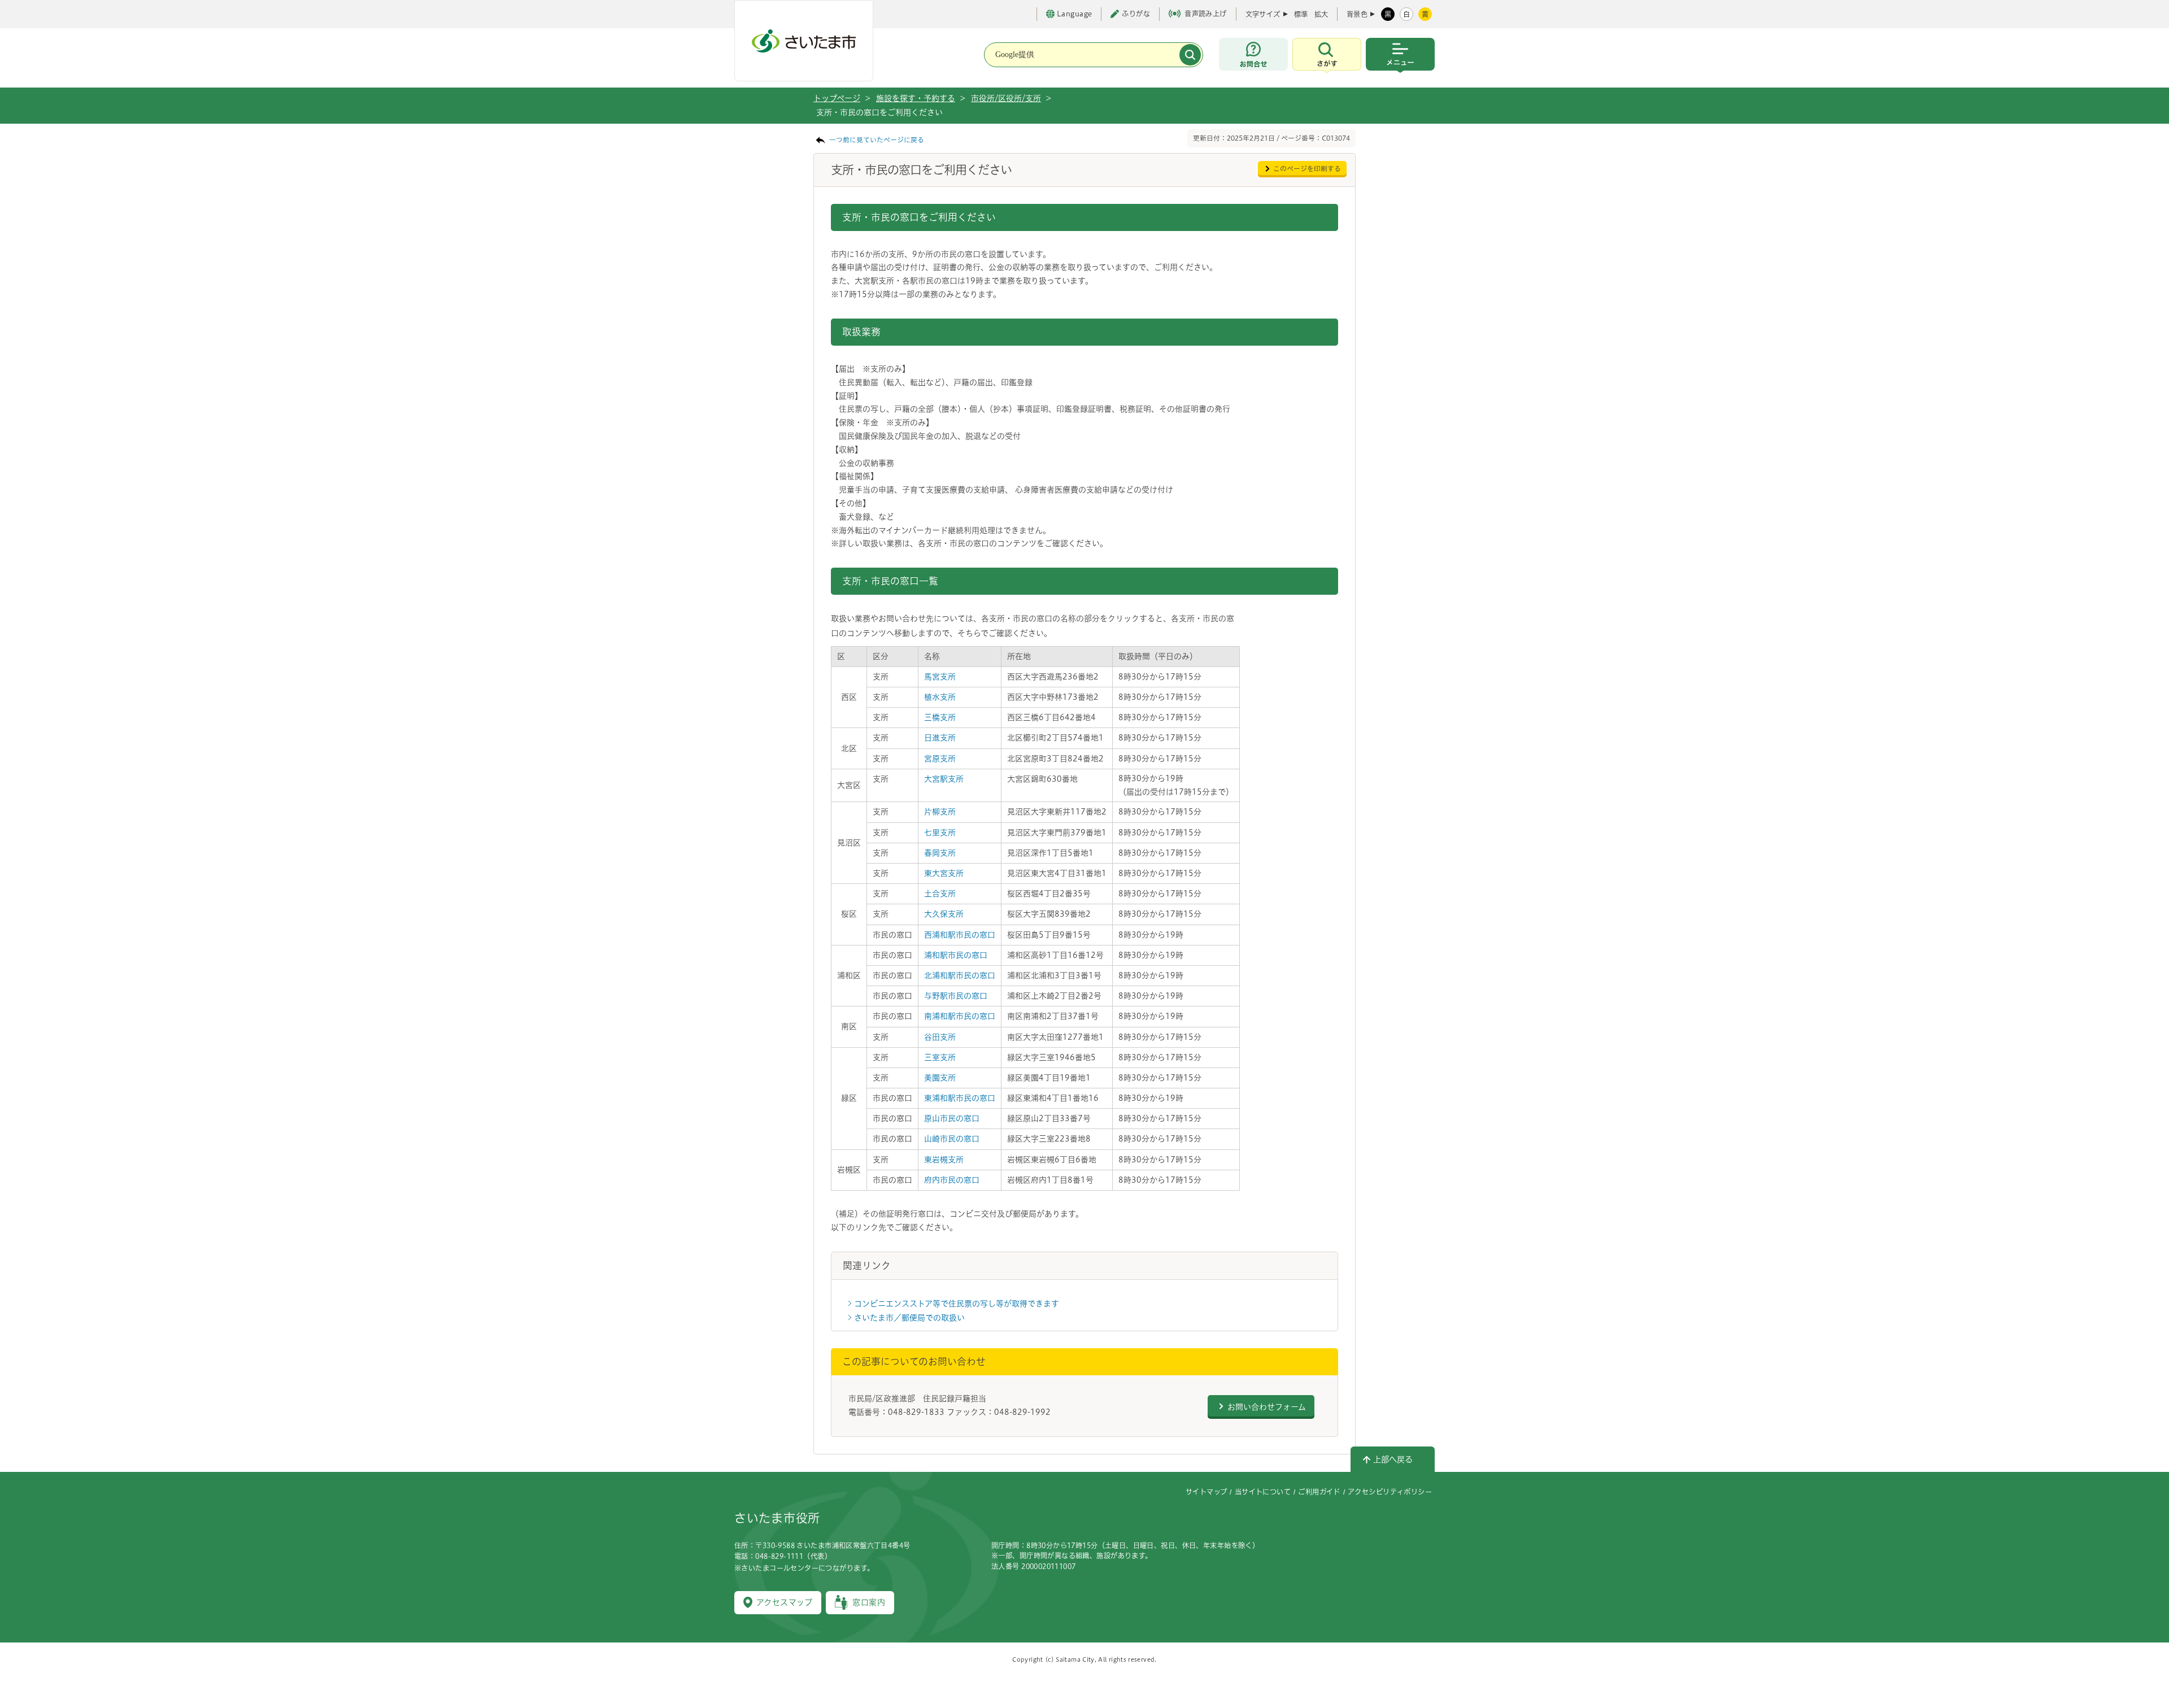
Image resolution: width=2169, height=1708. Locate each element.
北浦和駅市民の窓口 (960, 975)
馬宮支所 (940, 677)
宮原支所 (940, 759)
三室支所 (940, 1057)
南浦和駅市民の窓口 (960, 1016)
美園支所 (940, 1078)
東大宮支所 (944, 873)
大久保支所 (944, 914)
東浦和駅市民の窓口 (960, 1098)
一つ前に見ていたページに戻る (877, 140)
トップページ (837, 98)
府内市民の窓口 (952, 1180)
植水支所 (940, 697)
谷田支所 (940, 1037)
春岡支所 (940, 853)
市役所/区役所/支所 (1006, 98)
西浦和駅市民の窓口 (960, 935)
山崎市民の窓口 (952, 1139)
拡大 (1321, 14)
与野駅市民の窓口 (956, 996)
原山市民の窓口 (952, 1118)
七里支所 (940, 833)
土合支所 (940, 894)
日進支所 (940, 738)
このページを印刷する (1307, 169)
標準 (1301, 14)
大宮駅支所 (944, 779)
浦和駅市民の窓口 (956, 955)
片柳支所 (940, 812)
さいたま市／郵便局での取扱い (909, 1318)
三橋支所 (940, 717)
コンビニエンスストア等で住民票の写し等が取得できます (957, 1304)
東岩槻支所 (944, 1160)
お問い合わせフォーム (1267, 1407)
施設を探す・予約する (916, 98)
